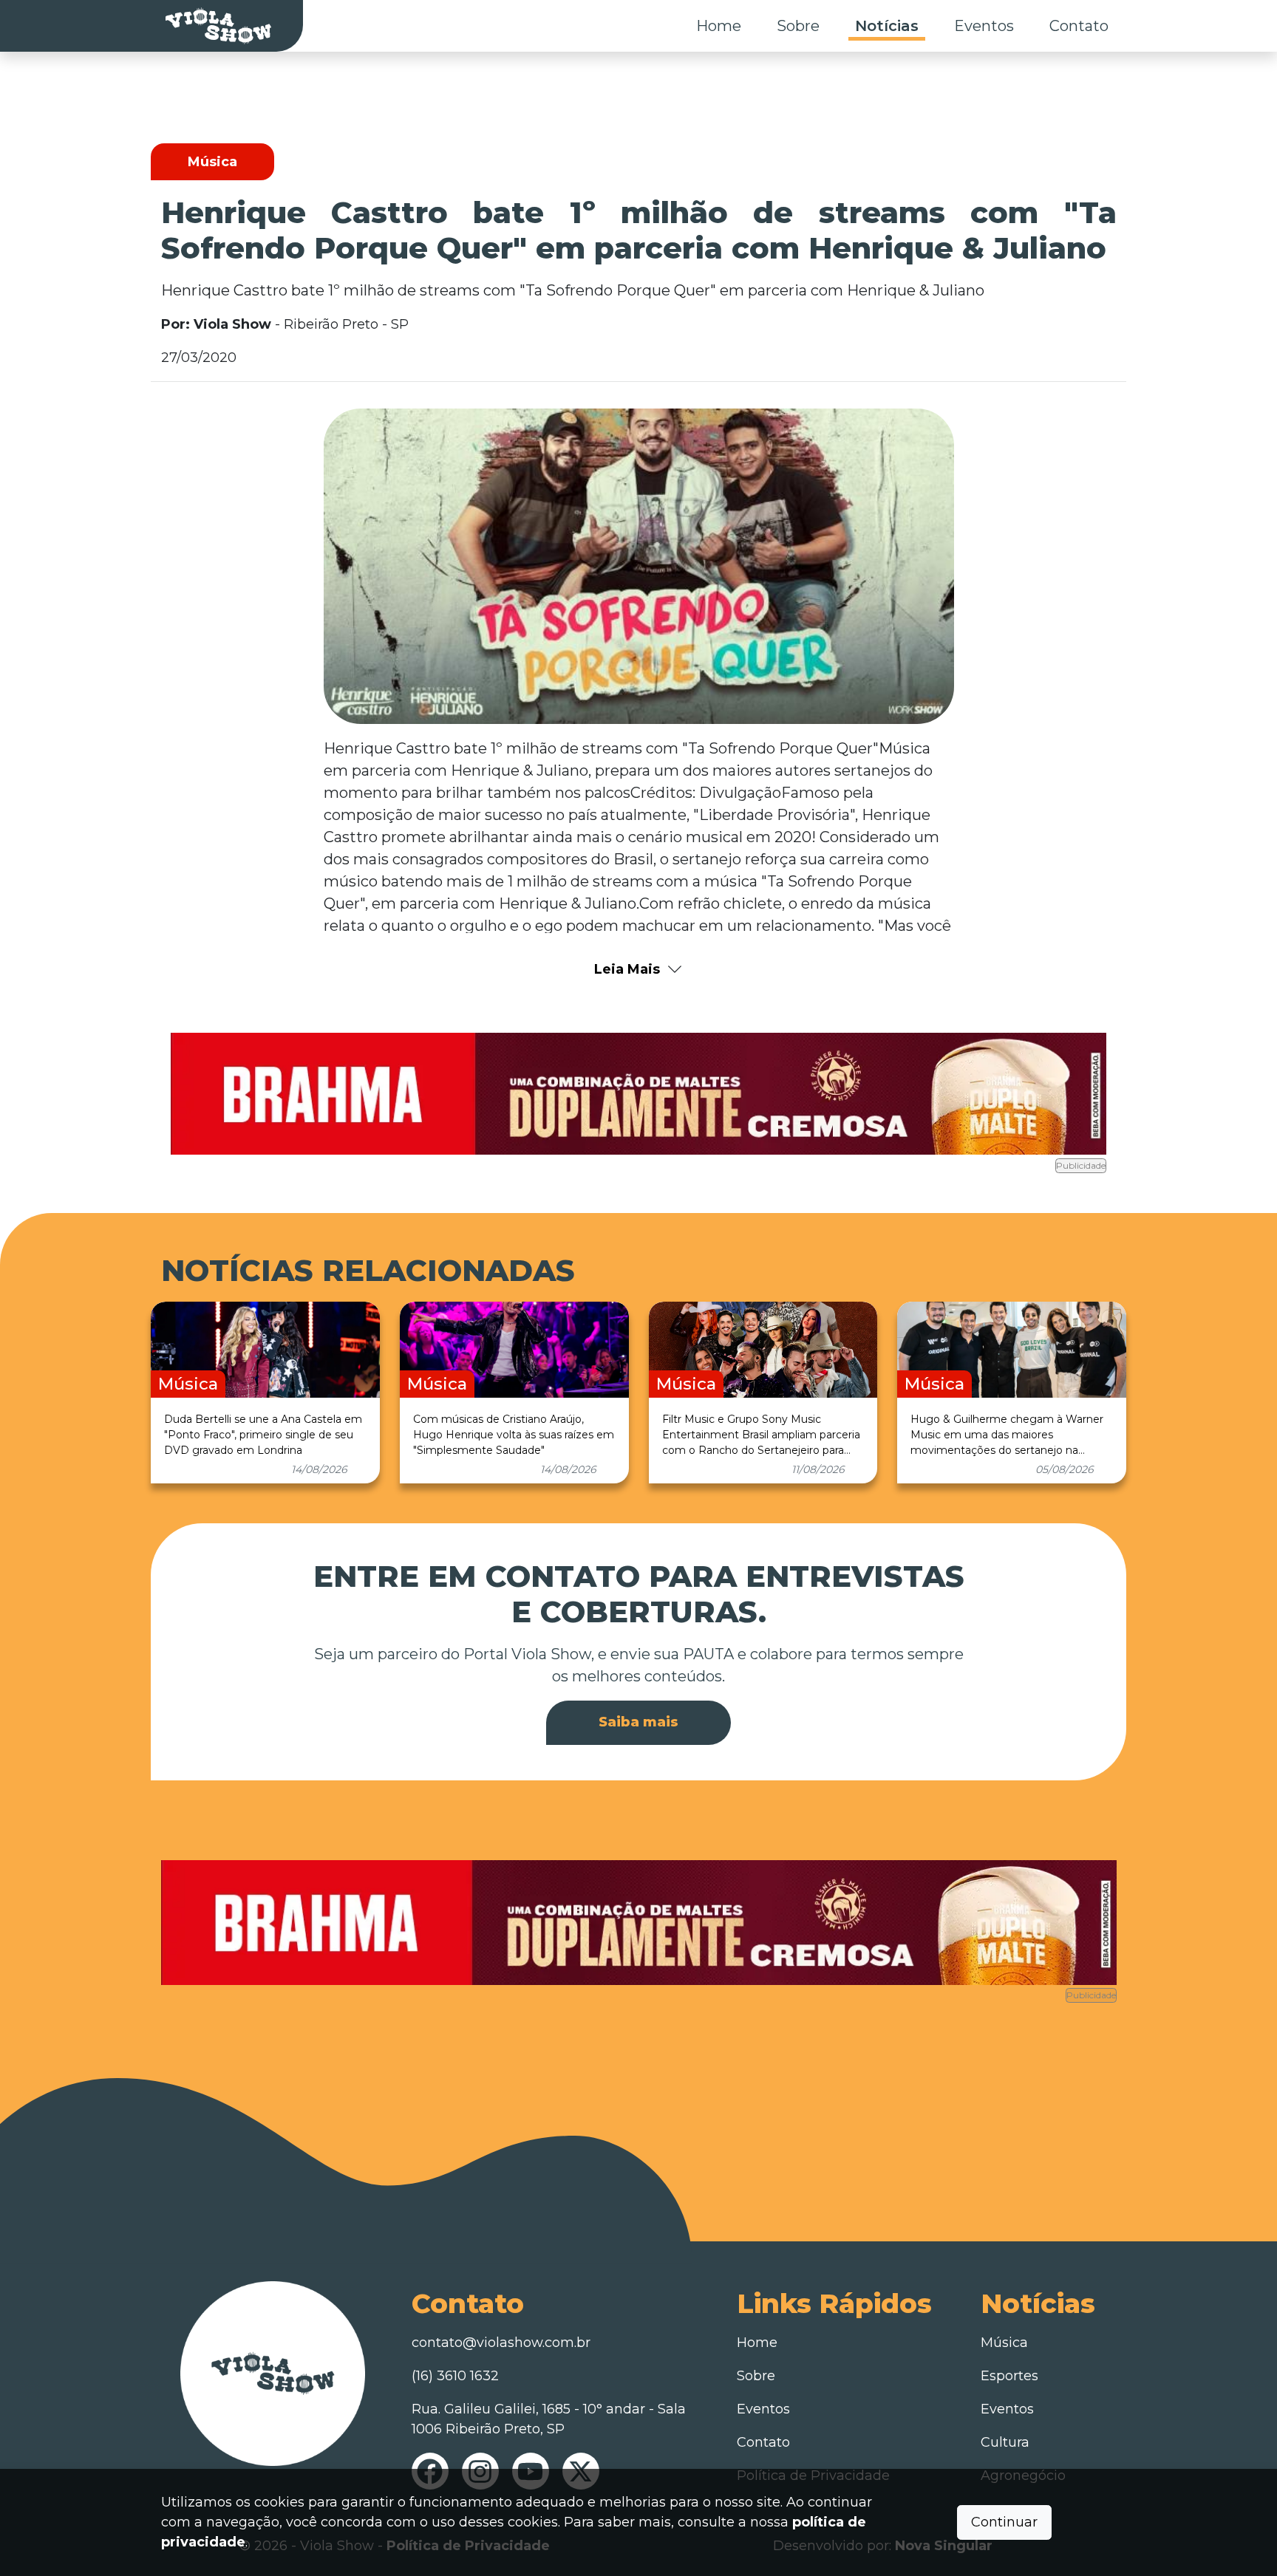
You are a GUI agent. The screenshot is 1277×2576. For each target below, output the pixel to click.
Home (719, 26)
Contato (1079, 26)
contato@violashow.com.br (501, 2343)
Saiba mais (638, 1722)
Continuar (1004, 2522)
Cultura (1005, 2442)
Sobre (798, 26)
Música (1004, 2343)
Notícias (887, 26)
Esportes (1009, 2376)
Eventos (984, 26)
